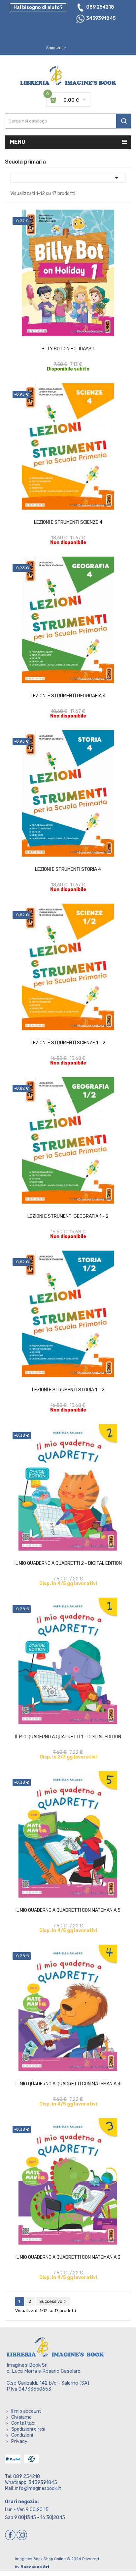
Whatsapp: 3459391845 (31, 2482)
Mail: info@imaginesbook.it (33, 2488)
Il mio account (26, 2411)
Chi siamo (21, 2417)
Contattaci (23, 2423)
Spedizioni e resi (28, 2429)
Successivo (53, 2301)
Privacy (19, 2441)
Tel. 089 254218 (22, 2477)
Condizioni (22, 2435)
